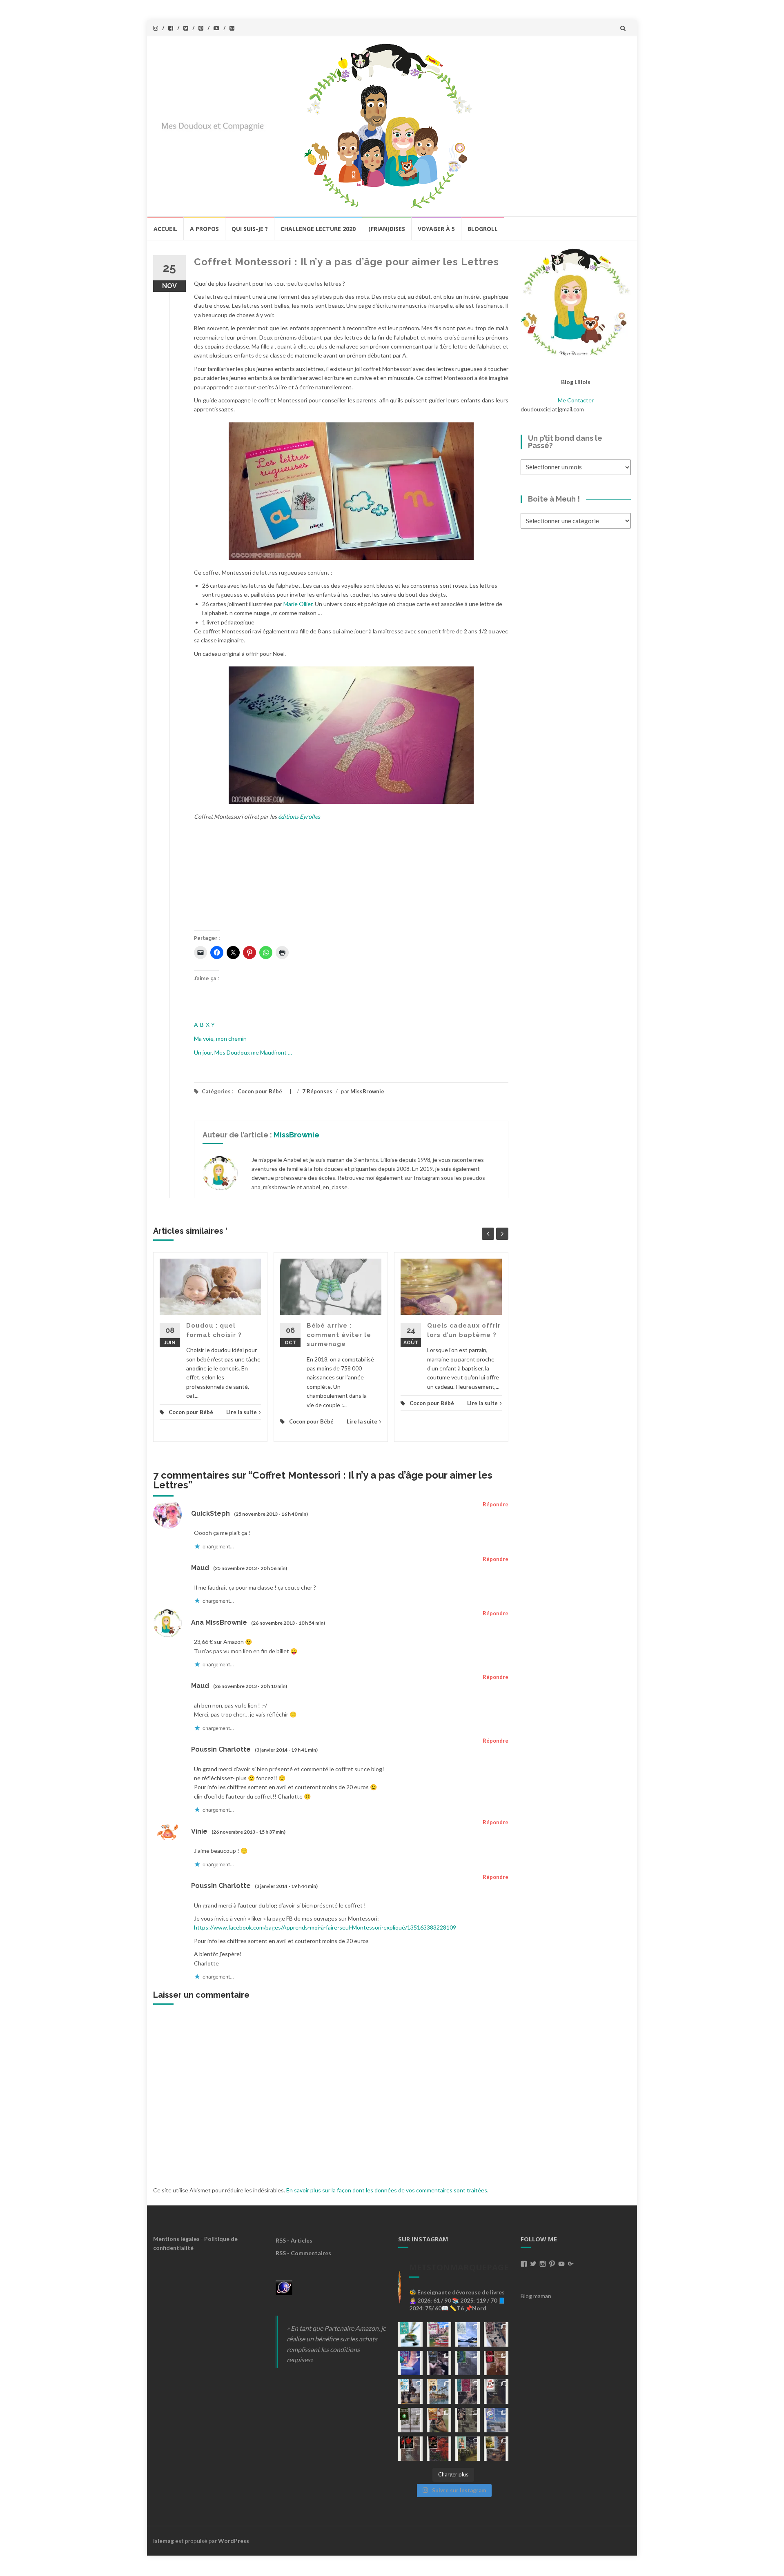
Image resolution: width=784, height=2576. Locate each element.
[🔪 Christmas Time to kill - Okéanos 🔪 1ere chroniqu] (439, 2449)
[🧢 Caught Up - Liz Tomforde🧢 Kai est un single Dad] (439, 2420)
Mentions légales (176, 2239)
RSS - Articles (294, 2240)
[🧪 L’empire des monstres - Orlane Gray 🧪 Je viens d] (410, 2449)
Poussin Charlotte (221, 1749)
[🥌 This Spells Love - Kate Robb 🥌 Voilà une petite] (410, 2334)
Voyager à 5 (436, 229)
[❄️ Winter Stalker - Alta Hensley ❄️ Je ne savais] (410, 2420)
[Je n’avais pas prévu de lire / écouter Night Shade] (496, 2334)
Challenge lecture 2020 (318, 229)
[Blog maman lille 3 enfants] (576, 301)
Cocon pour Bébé (260, 1091)
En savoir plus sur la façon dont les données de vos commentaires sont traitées (387, 2190)
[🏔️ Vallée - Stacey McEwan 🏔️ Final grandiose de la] (468, 2363)
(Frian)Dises (387, 229)
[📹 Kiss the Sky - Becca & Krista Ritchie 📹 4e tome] (410, 2392)
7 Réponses (317, 1091)
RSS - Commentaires (303, 2253)
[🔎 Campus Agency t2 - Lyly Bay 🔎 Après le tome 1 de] (439, 2392)
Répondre (496, 1504)
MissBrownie (367, 1091)
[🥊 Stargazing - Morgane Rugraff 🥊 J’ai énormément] (496, 2363)
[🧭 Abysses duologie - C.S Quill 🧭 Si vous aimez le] (468, 2392)
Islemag (164, 2541)
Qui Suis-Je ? (250, 229)
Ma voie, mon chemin (220, 1038)
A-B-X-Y (204, 1025)
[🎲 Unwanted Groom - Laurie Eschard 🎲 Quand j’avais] (439, 2334)
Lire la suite (242, 1412)
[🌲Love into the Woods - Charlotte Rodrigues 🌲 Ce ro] (468, 2334)
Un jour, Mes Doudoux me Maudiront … (243, 1052)
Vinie (199, 1831)
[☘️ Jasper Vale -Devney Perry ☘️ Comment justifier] (496, 2449)
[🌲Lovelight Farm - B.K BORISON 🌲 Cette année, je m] (468, 2449)
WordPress (234, 2541)
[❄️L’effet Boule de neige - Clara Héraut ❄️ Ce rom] (496, 2420)
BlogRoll (483, 229)
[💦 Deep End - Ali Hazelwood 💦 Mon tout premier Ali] (410, 2363)
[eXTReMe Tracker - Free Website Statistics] (284, 2287)
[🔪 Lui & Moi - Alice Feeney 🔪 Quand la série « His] (496, 2392)
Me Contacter (576, 400)
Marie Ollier (298, 604)
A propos (204, 229)
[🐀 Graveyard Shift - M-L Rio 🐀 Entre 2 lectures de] (468, 2420)
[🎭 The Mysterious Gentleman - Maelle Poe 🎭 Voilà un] (439, 2363)
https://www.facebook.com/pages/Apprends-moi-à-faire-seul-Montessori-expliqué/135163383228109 (325, 1927)
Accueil (165, 229)
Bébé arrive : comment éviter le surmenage (339, 1335)
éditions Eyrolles (299, 816)
